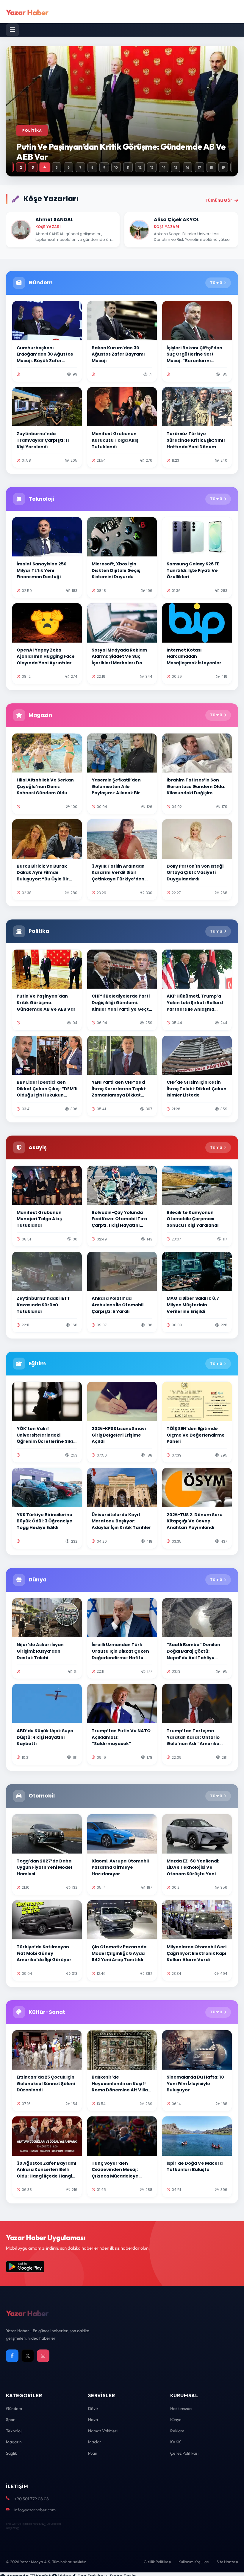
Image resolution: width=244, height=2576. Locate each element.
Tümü (216, 283)
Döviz (93, 2408)
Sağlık (11, 2453)
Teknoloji (14, 2431)
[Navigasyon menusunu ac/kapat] (12, 30)
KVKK (176, 2442)
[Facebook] (12, 2356)
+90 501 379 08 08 (32, 2499)
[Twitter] (28, 2356)
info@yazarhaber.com (35, 2510)
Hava (93, 2420)
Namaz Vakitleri (103, 2431)
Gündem (14, 2408)
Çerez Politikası (184, 2453)
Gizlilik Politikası (157, 2562)
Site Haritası (227, 2562)
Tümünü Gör (219, 200)
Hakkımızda (181, 2408)
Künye (176, 2420)
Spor (10, 2420)
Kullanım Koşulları (194, 2562)
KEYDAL (39, 2524)
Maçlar (95, 2442)
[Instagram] (43, 2356)
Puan (93, 2453)
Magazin (14, 2442)
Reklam (177, 2431)
